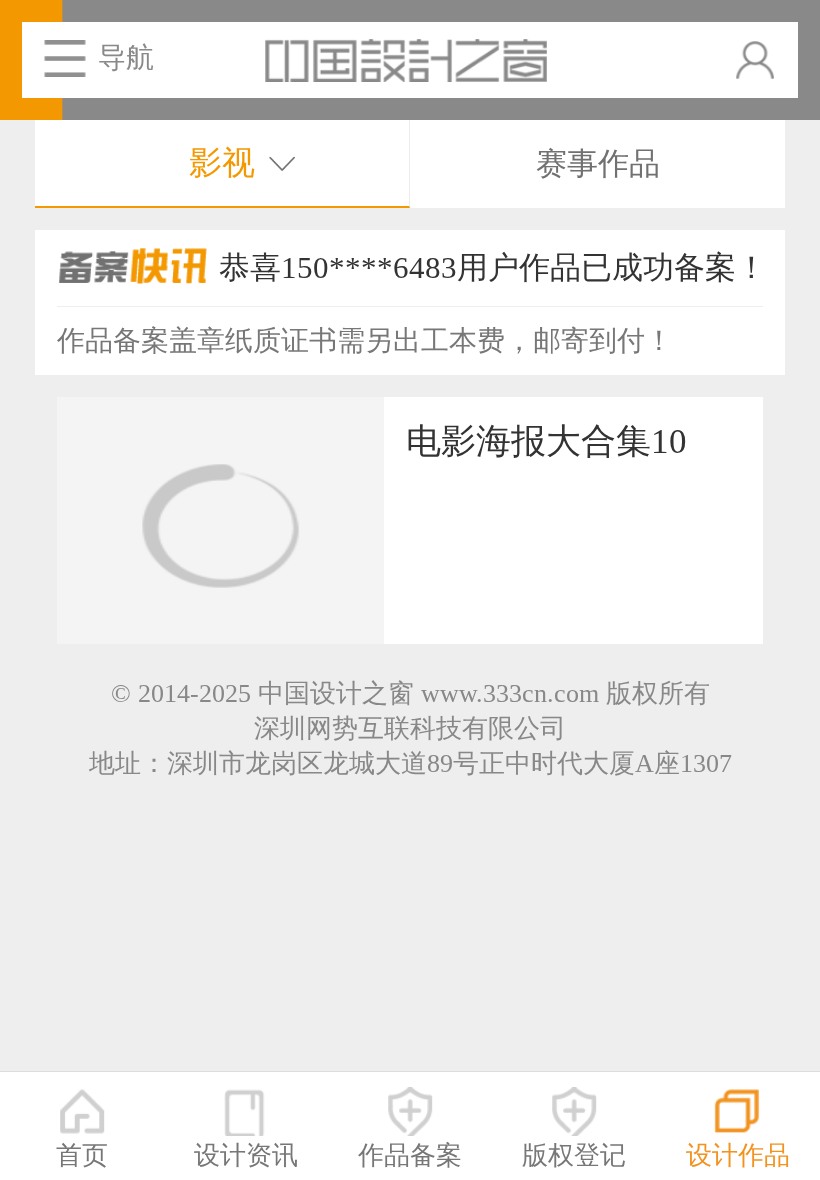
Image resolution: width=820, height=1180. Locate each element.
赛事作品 (598, 164)
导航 (126, 57)
